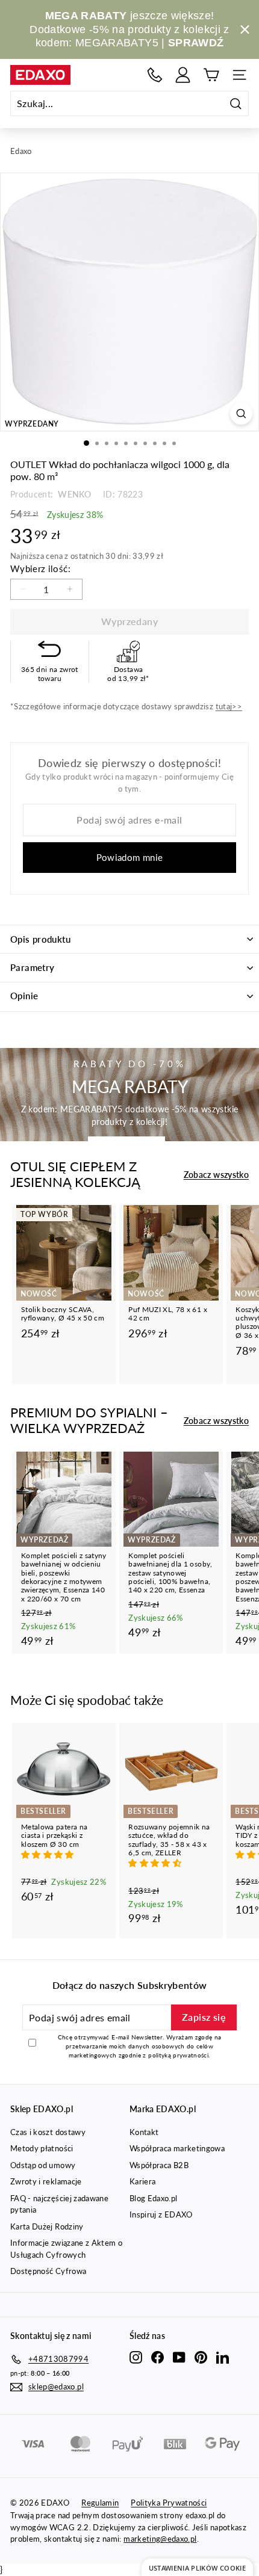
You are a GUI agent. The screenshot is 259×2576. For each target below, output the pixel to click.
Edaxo (21, 151)
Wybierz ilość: (40, 569)
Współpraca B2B (159, 2165)
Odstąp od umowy (43, 2165)
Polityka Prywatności (169, 2503)
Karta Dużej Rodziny (47, 2226)
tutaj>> (229, 706)
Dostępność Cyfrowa (48, 2271)
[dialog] (197, 2567)
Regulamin (100, 2503)
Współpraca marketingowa (177, 2148)
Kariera (142, 2181)
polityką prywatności (178, 2055)
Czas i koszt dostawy (48, 2132)
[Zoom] (241, 414)
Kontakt (144, 2132)
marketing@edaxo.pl (160, 2539)
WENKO (73, 494)
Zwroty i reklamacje (46, 2181)
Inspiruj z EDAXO (161, 2214)
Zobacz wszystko (216, 1175)
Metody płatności (42, 2148)
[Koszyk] (211, 75)
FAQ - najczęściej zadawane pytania (59, 2204)
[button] (49, 1854)
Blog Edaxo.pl (154, 2198)
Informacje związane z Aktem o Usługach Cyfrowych (66, 2249)
